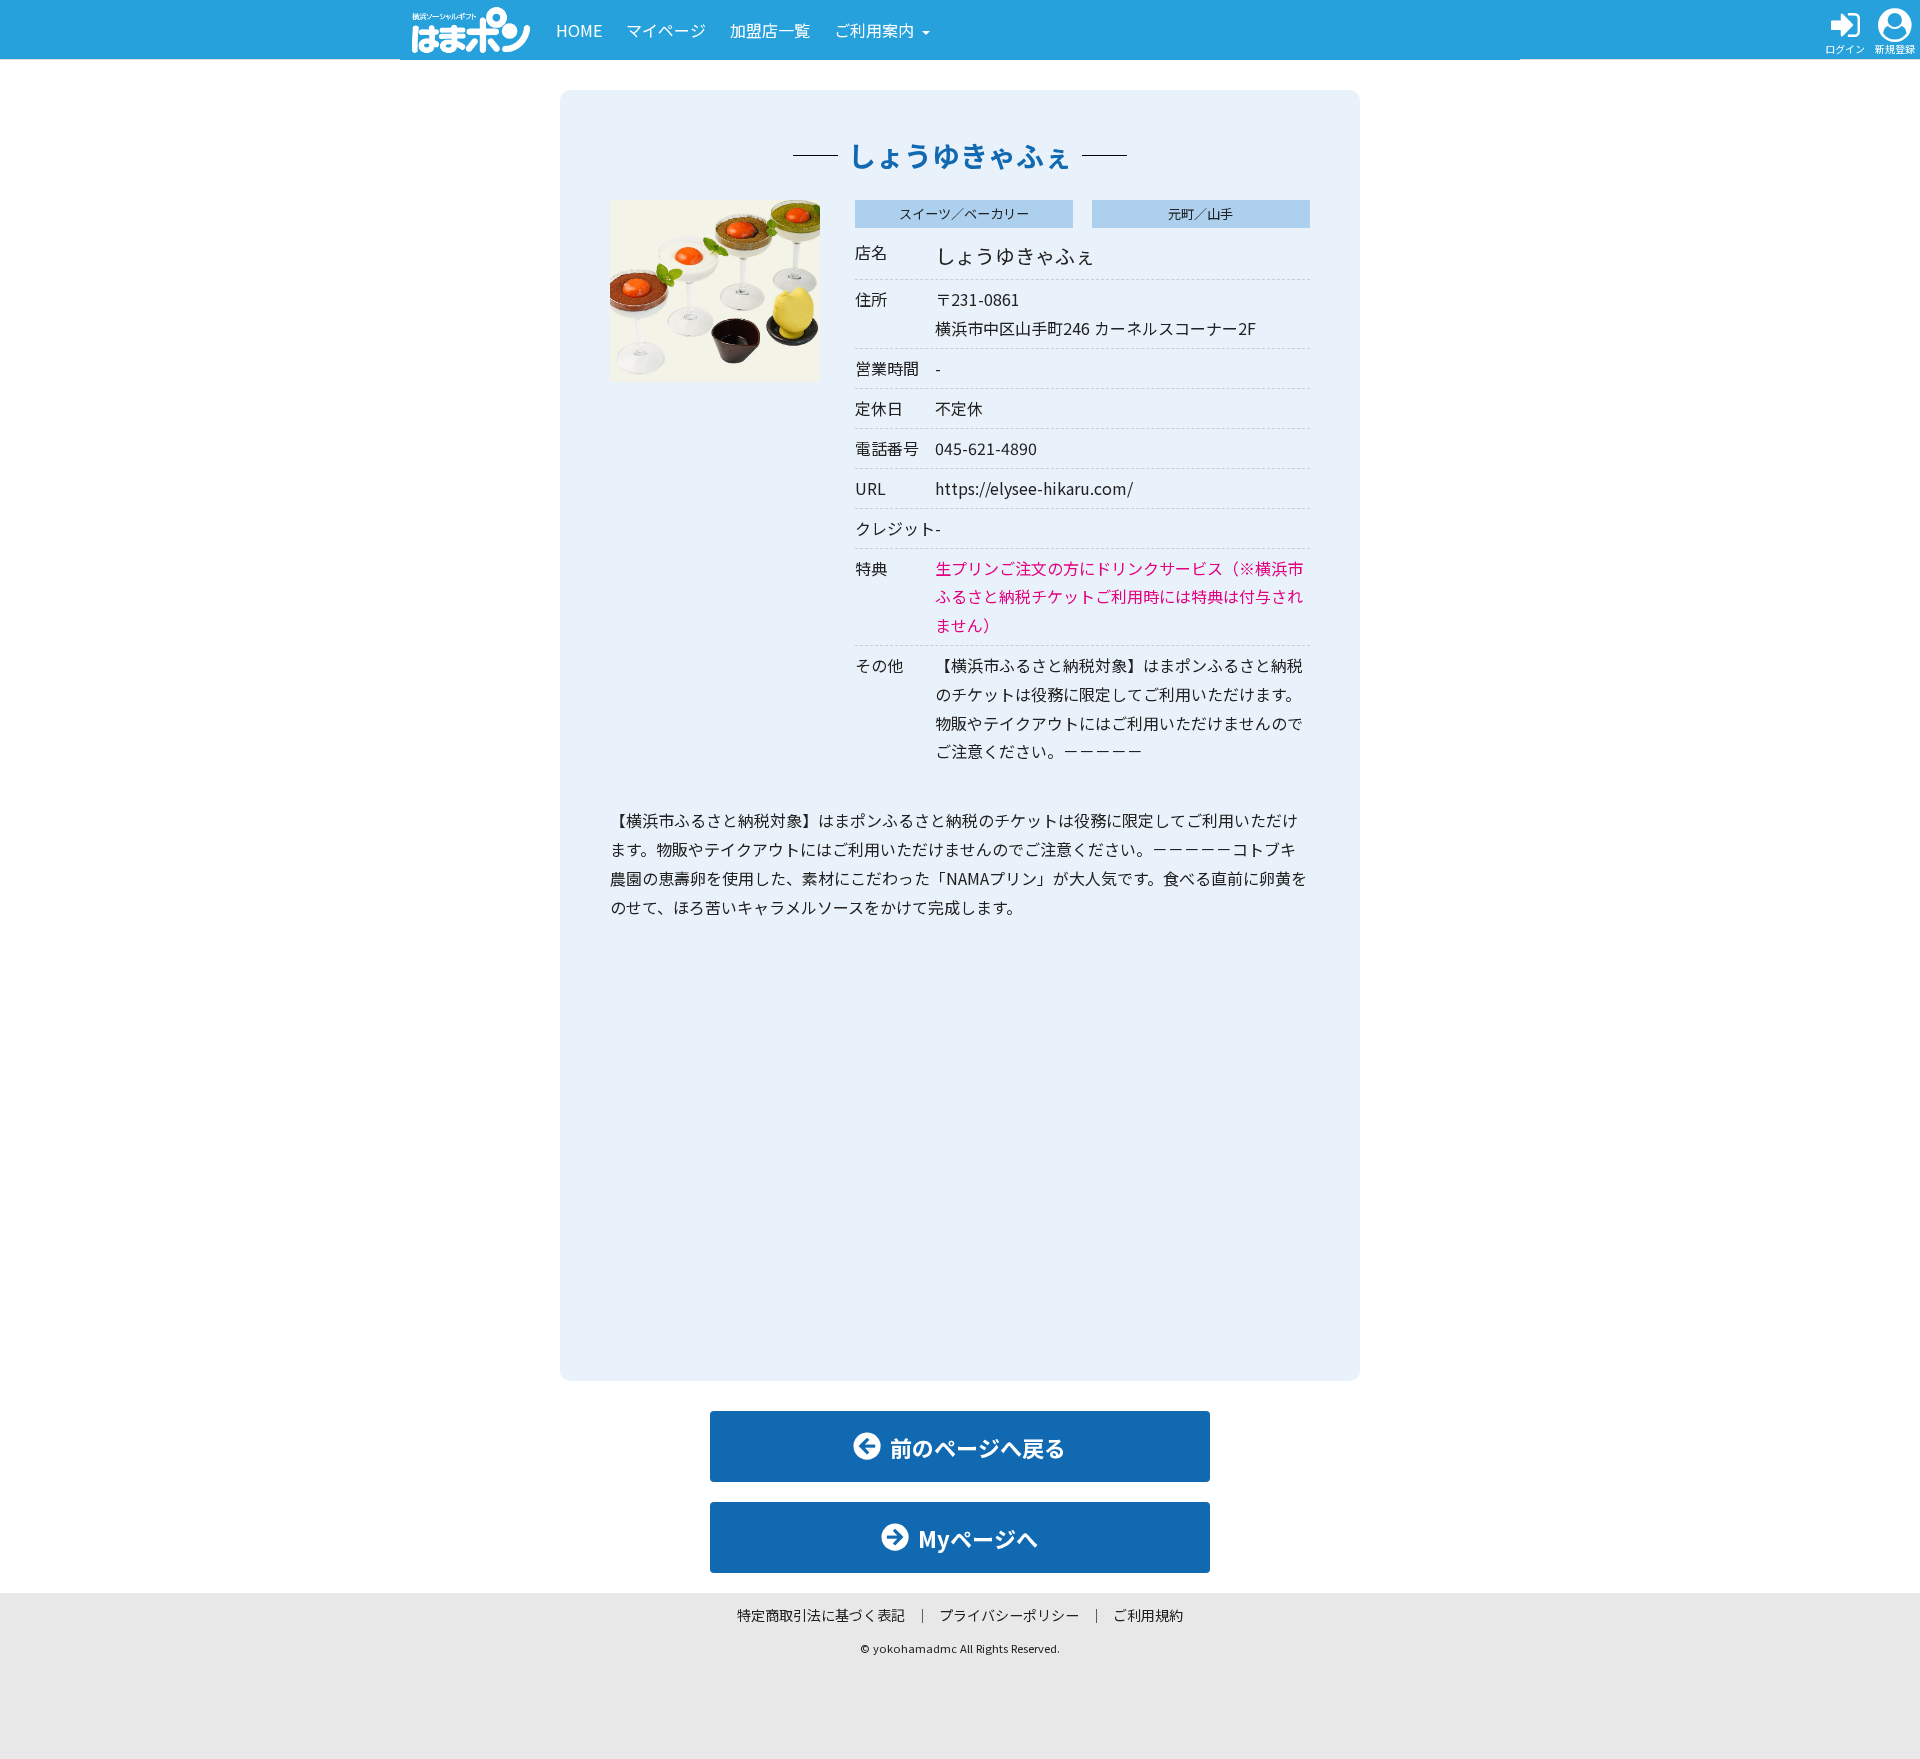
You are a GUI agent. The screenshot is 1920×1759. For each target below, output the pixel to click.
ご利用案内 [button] (876, 30)
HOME (579, 30)
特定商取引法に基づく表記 (821, 1615)
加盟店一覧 (770, 30)
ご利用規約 (1148, 1615)
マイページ (666, 30)
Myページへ (978, 1538)
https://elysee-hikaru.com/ (1034, 488)
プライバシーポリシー (1009, 1615)
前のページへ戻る (978, 1447)
